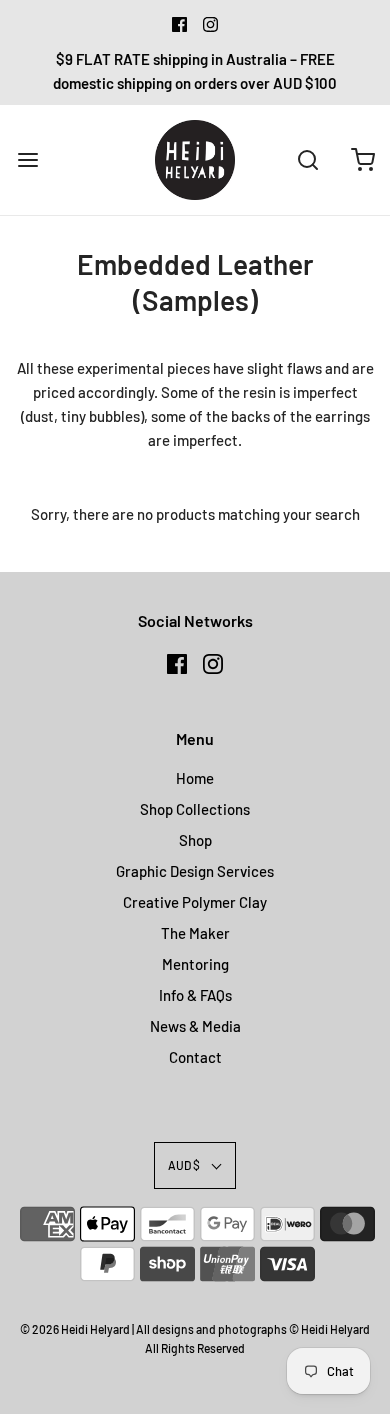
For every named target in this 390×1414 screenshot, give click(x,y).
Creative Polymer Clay (195, 902)
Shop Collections (195, 809)
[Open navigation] (27, 159)
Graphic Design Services (195, 871)
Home (195, 778)
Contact (195, 1057)
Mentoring (195, 964)
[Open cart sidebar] (362, 159)
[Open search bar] (307, 159)
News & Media (195, 1026)
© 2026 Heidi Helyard (75, 1329)
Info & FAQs (195, 995)
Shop (195, 840)
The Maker (195, 933)
